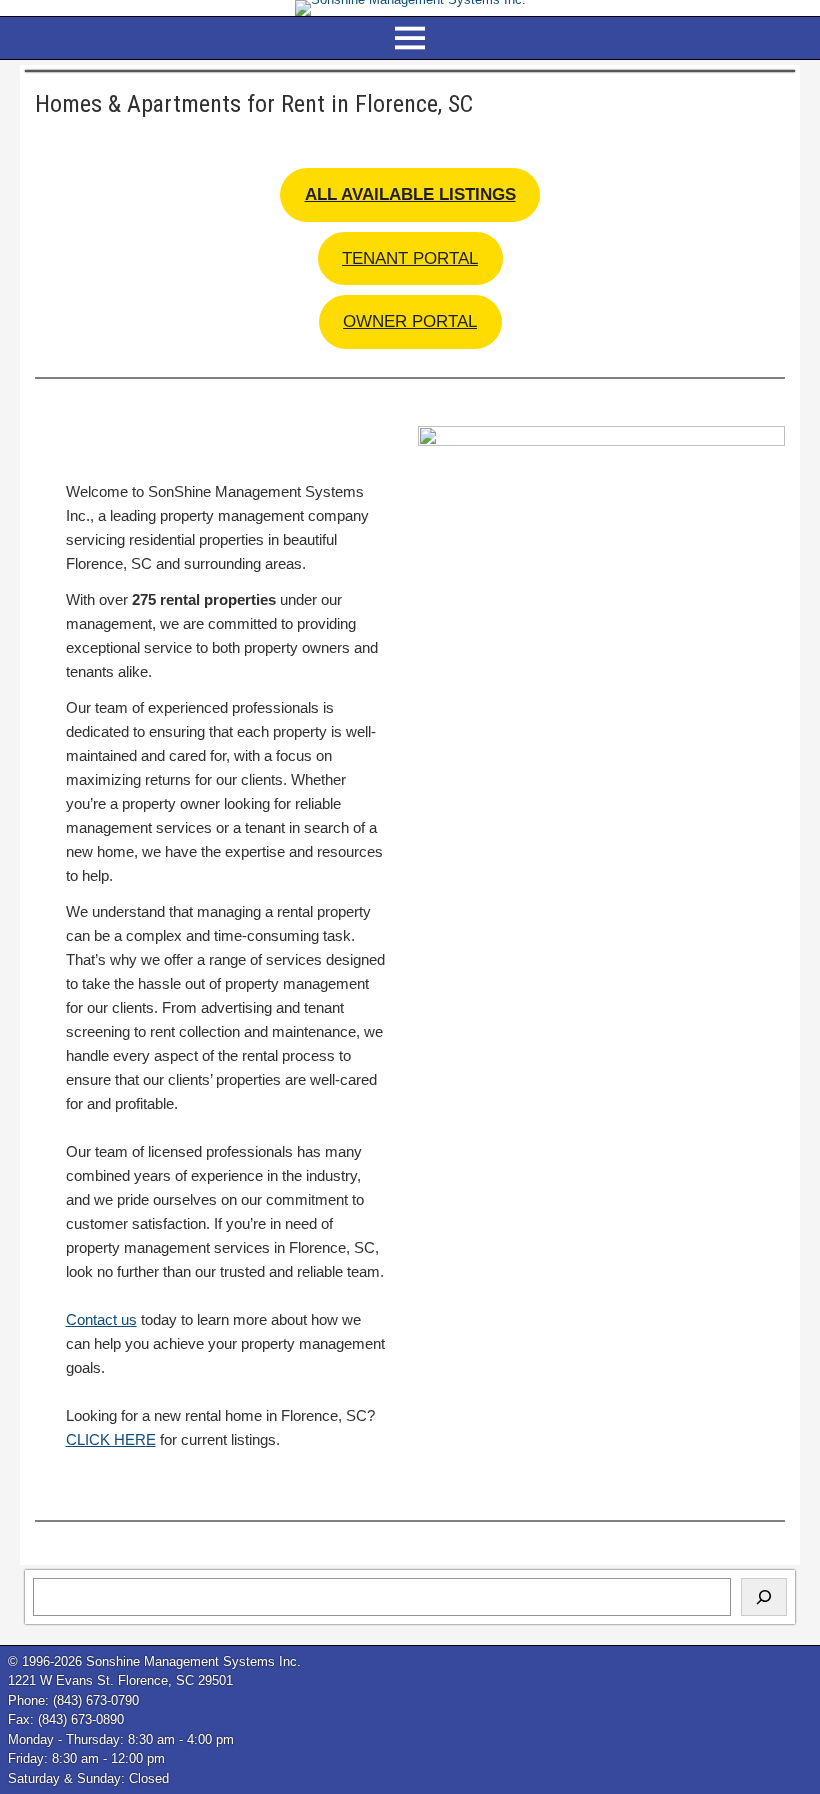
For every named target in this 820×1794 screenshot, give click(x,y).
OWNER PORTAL (410, 321)
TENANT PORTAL (410, 258)
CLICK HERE (111, 1439)
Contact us (101, 1319)
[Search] (764, 1597)
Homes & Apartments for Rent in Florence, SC (254, 104)
